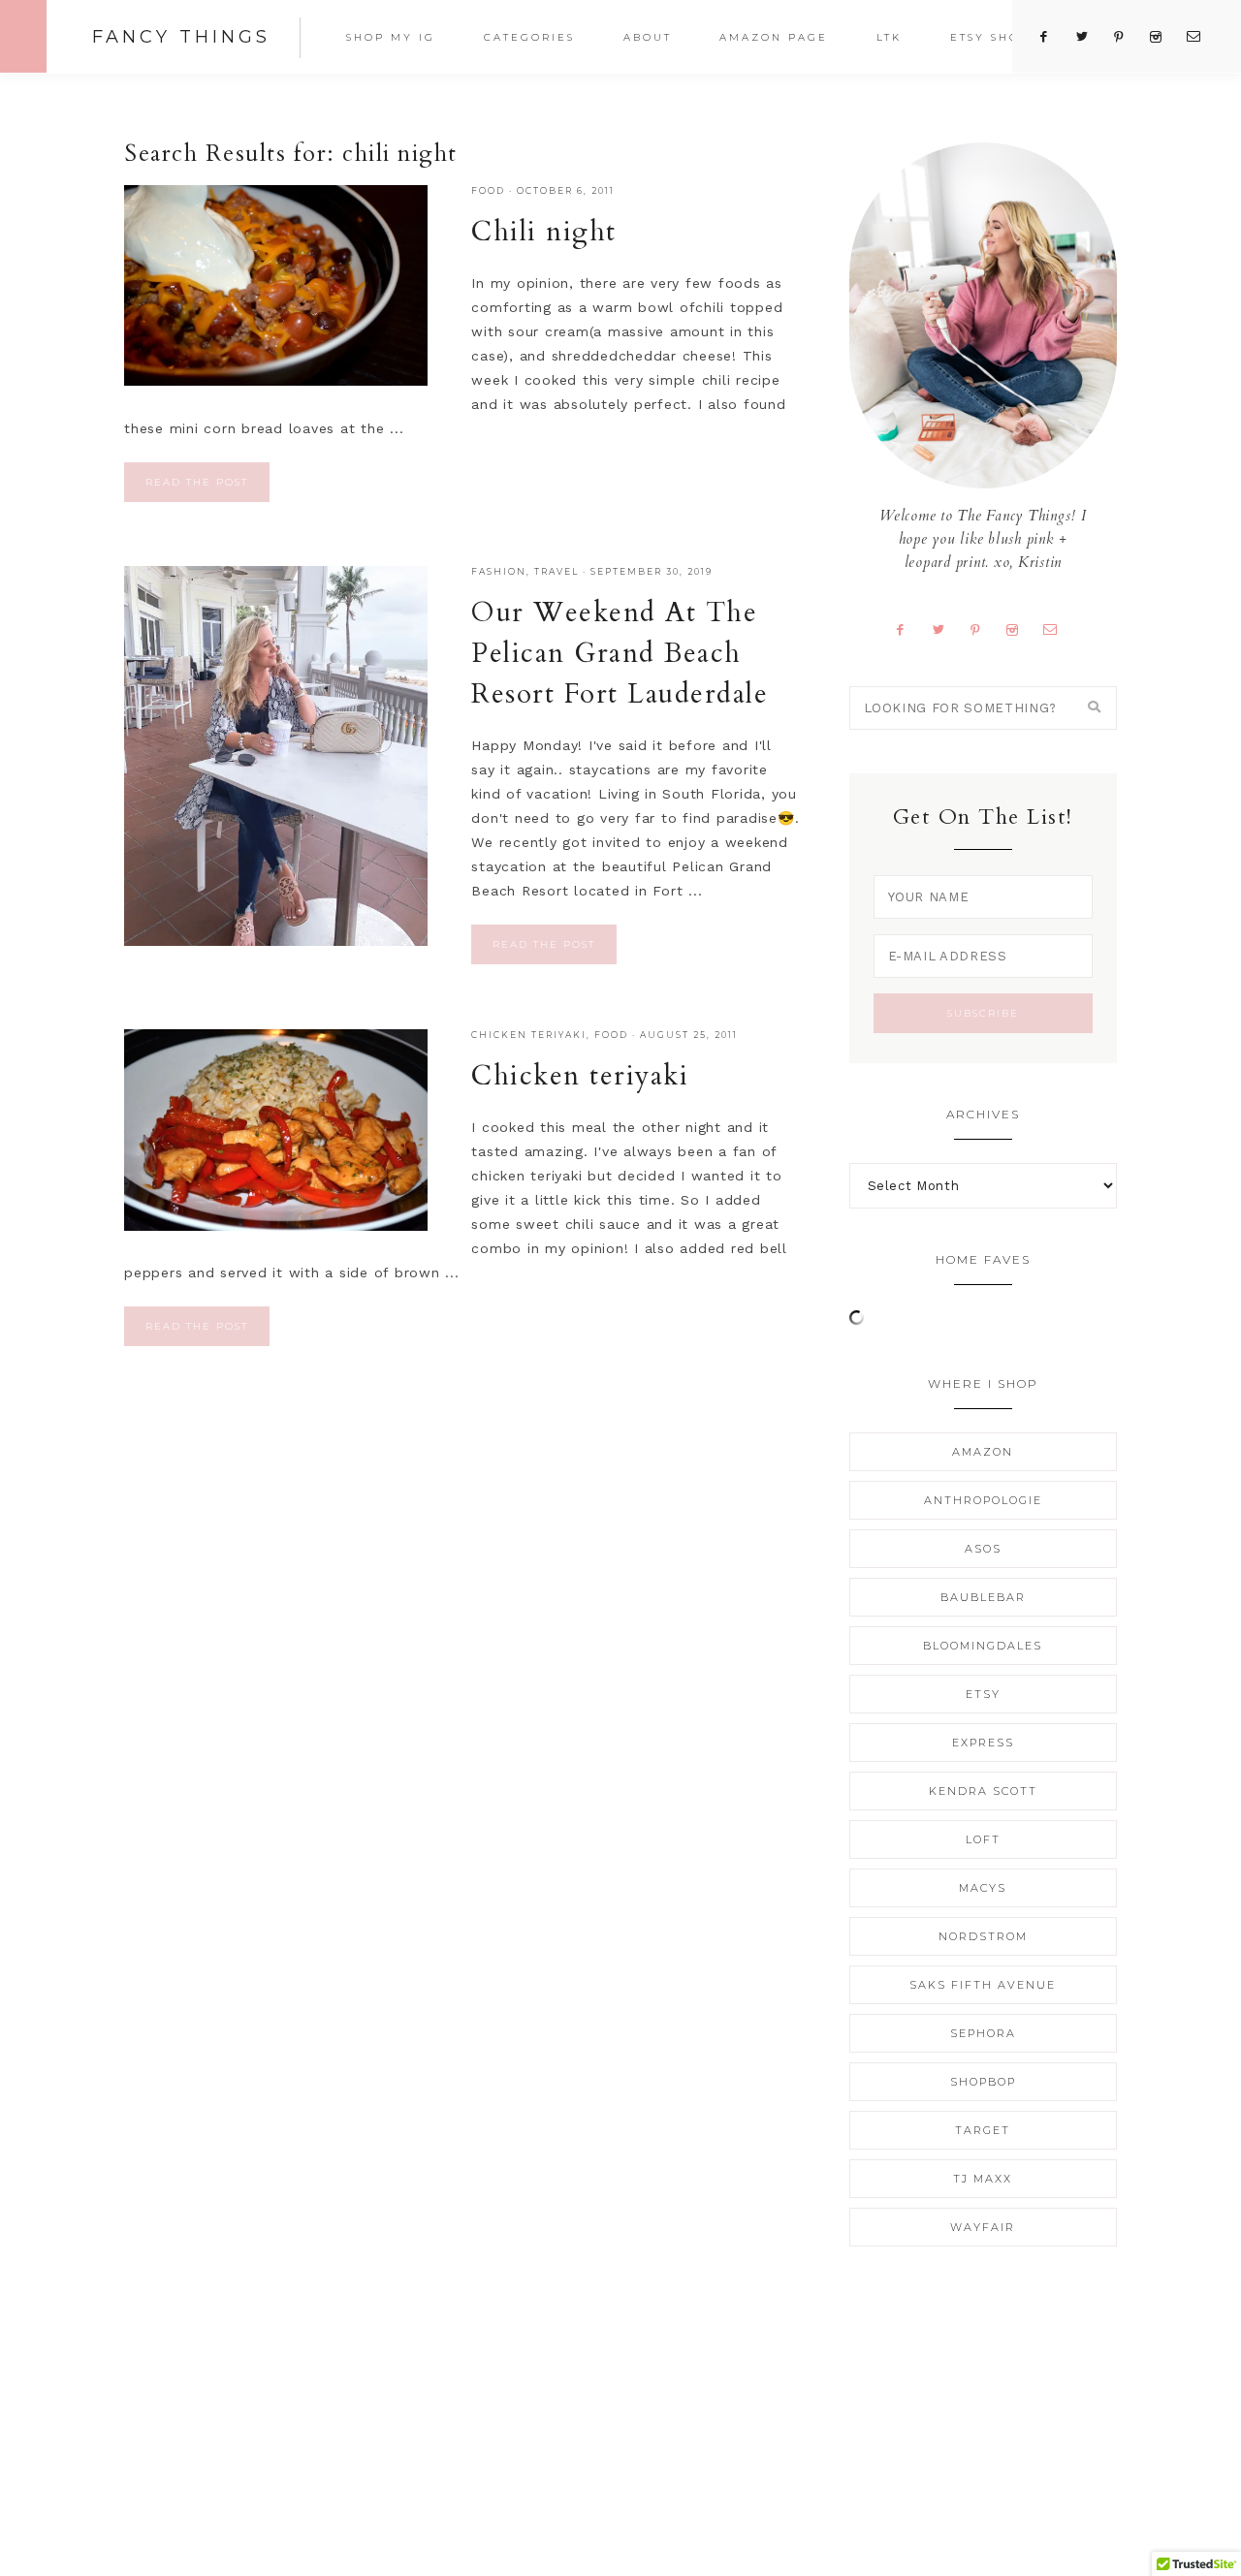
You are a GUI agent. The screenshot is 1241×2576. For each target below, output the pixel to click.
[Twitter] (946, 629)
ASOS (983, 1549)
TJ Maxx (983, 2179)
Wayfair (983, 2227)
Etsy (983, 1694)
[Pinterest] (983, 629)
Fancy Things (181, 37)
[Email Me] (1057, 629)
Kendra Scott (983, 1791)
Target (983, 2130)
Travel (557, 571)
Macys (983, 1888)
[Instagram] (1019, 629)
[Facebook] (908, 629)
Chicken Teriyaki (529, 1035)
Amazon (983, 1452)
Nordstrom (983, 1936)
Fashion (499, 571)
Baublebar (983, 1597)
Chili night (544, 232)
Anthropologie (983, 1500)
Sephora (983, 2033)
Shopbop (983, 2082)
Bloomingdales (983, 1646)
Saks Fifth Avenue (983, 1985)
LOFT (983, 1839)
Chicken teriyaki (580, 1076)
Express (983, 1743)
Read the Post (197, 482)
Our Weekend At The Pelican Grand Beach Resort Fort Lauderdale (620, 653)
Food (488, 190)
